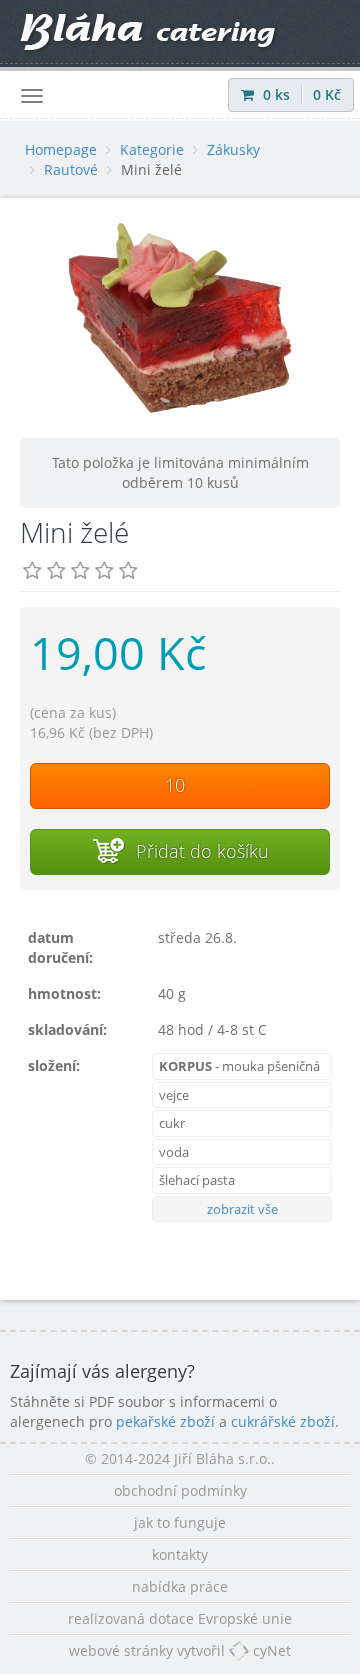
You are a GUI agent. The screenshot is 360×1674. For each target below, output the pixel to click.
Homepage (61, 149)
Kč (327, 94)
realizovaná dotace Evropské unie (180, 1618)
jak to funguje (180, 1522)
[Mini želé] (180, 318)
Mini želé (151, 169)
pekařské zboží (165, 1421)
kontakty (180, 1554)
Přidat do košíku (200, 851)
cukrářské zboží (283, 1421)
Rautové (71, 169)
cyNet (270, 1650)
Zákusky (233, 149)
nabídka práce (180, 1586)
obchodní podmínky (180, 1490)
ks (278, 94)
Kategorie (152, 149)
